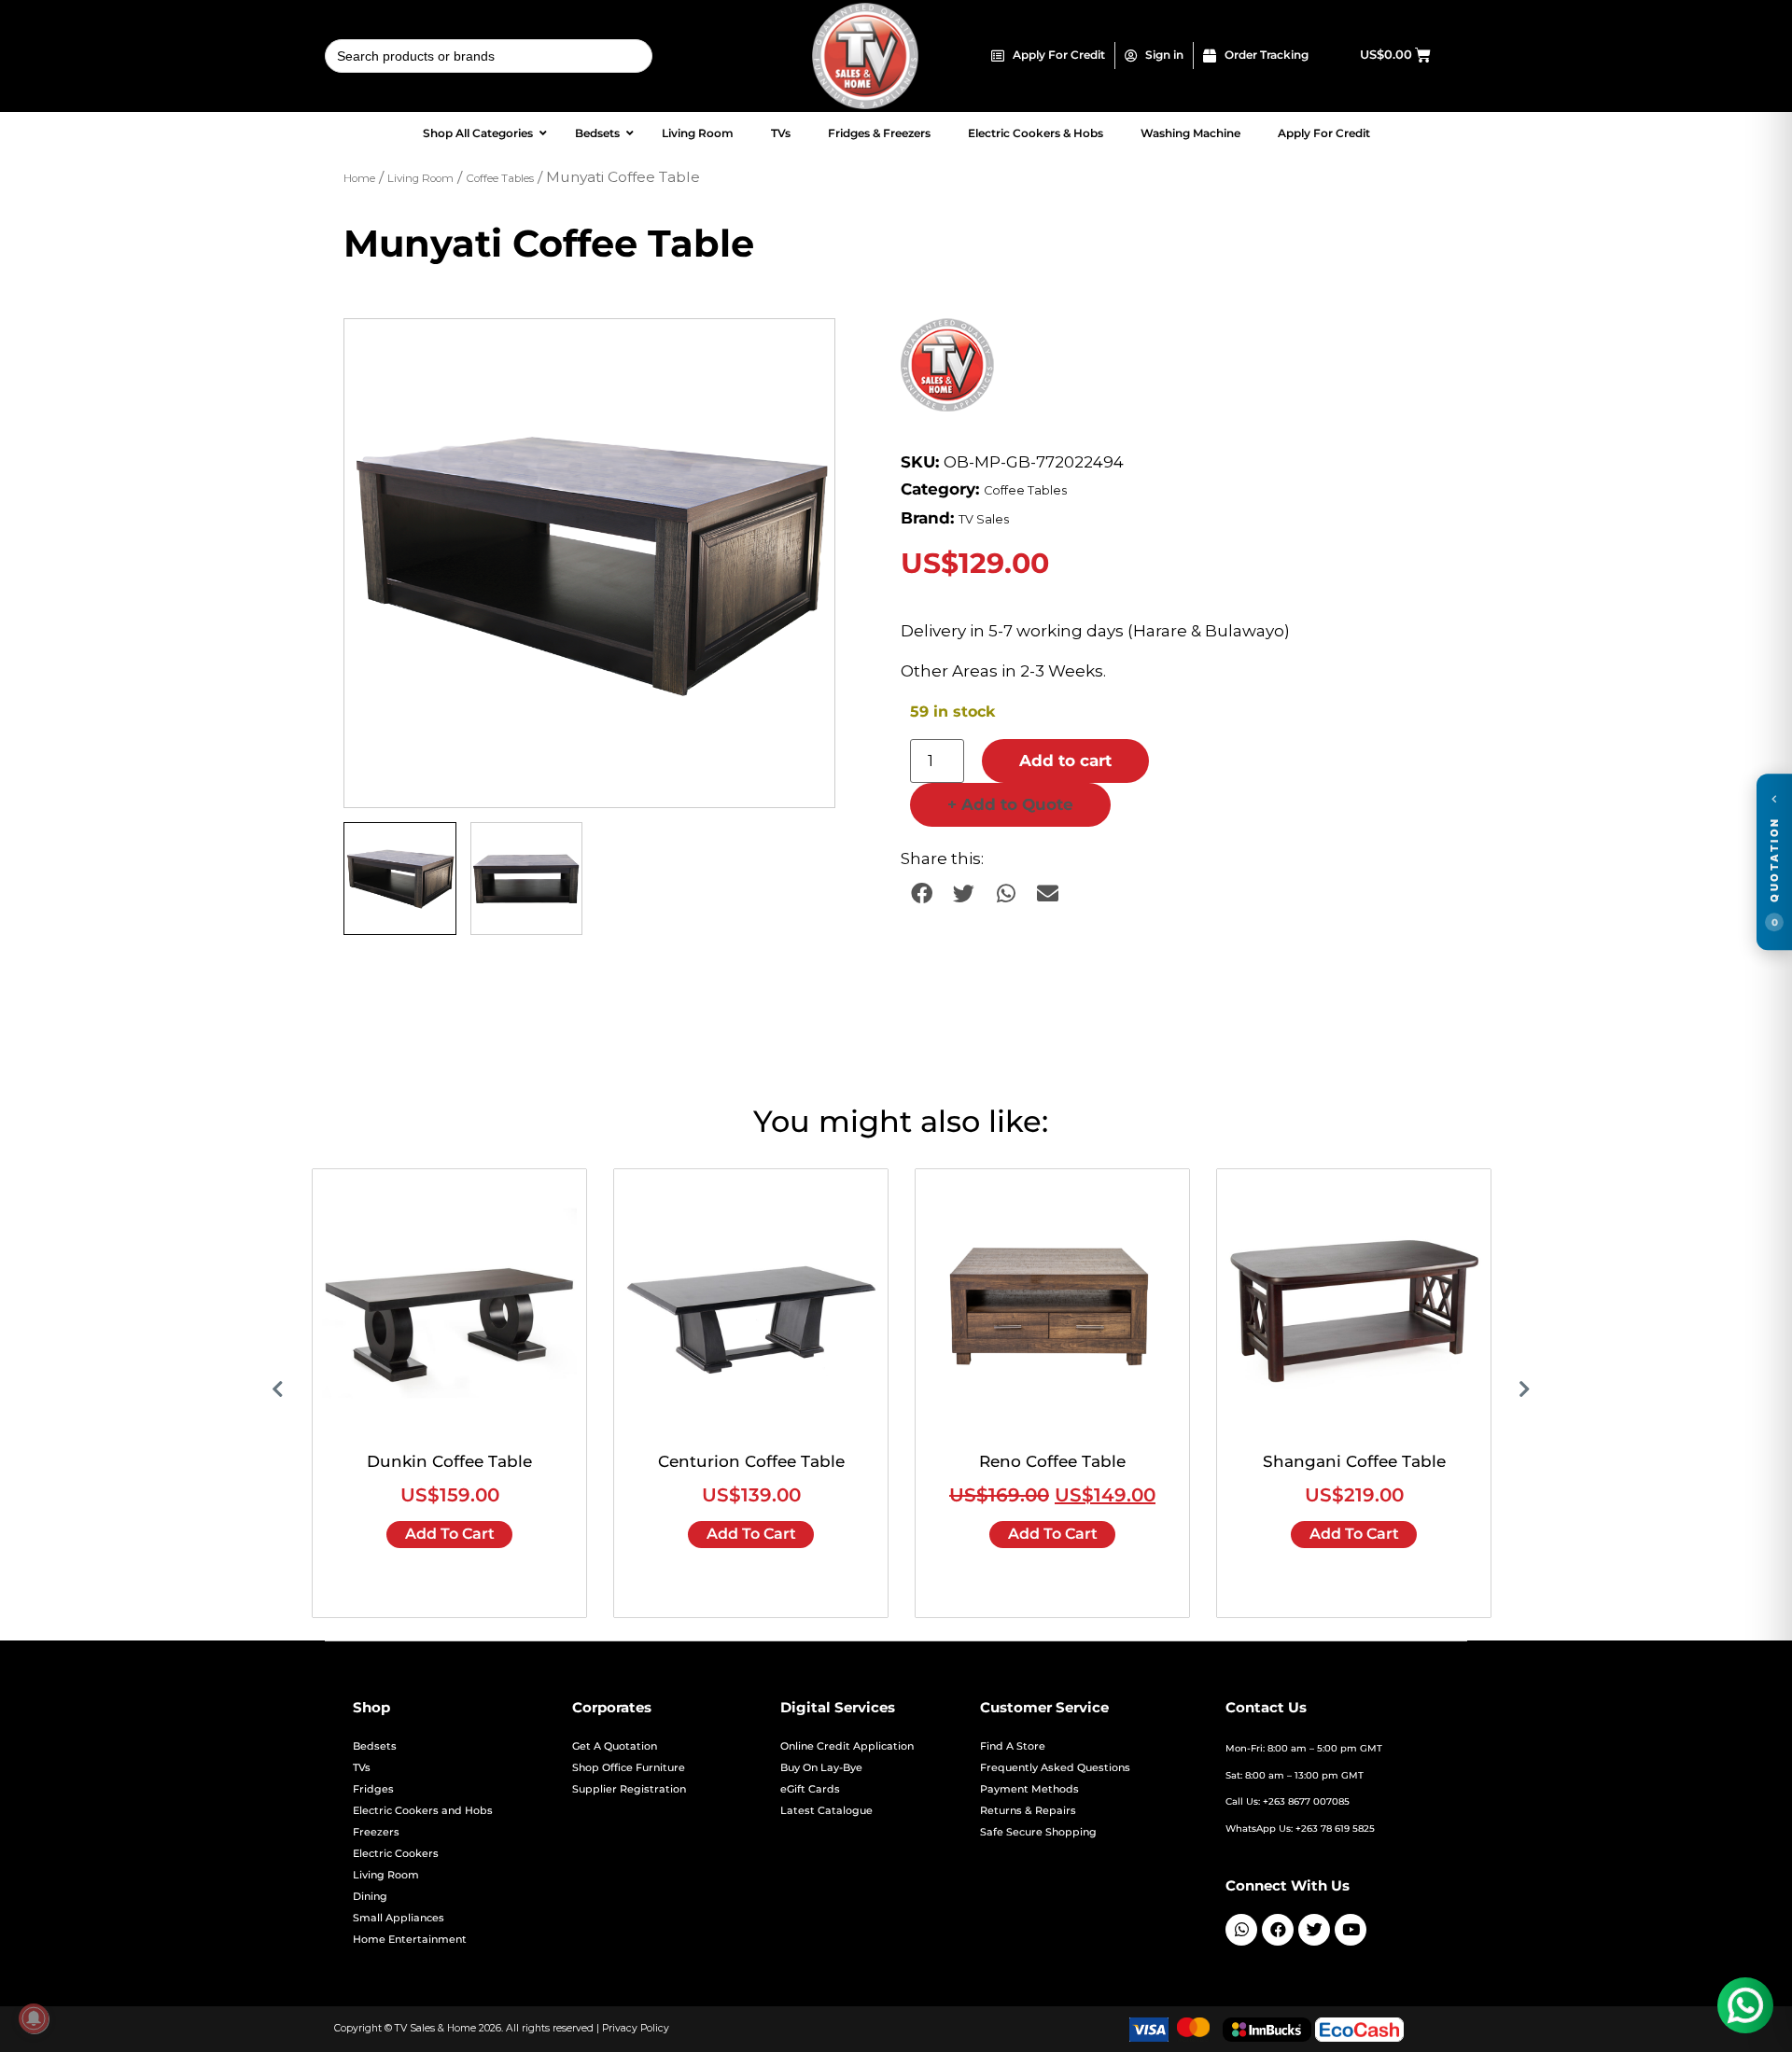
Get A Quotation (615, 1746)
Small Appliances (399, 1918)
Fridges (373, 1789)
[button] (803, 351)
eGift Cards (810, 1789)
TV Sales (984, 519)
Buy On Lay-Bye (821, 1768)
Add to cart (1065, 761)
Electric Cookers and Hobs (423, 1811)
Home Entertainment (410, 1940)
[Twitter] (1314, 1930)
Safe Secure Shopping (1038, 1832)
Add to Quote (1010, 804)
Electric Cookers (396, 1854)
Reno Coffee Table (1052, 1461)
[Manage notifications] (34, 2018)
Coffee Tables (500, 178)
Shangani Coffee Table (1354, 1461)
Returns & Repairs (1028, 1811)
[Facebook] (1278, 1930)
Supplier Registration (629, 1789)
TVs (362, 1768)
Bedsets (375, 1746)
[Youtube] (1351, 1930)
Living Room (420, 178)
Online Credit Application (847, 1746)
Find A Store (1013, 1746)
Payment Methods (1029, 1789)
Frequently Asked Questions (1055, 1768)
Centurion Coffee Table (751, 1461)
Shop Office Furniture (629, 1768)
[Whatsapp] (1241, 1930)
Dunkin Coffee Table (449, 1461)
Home (359, 178)
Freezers (376, 1832)
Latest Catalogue (826, 1811)
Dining (370, 1897)
